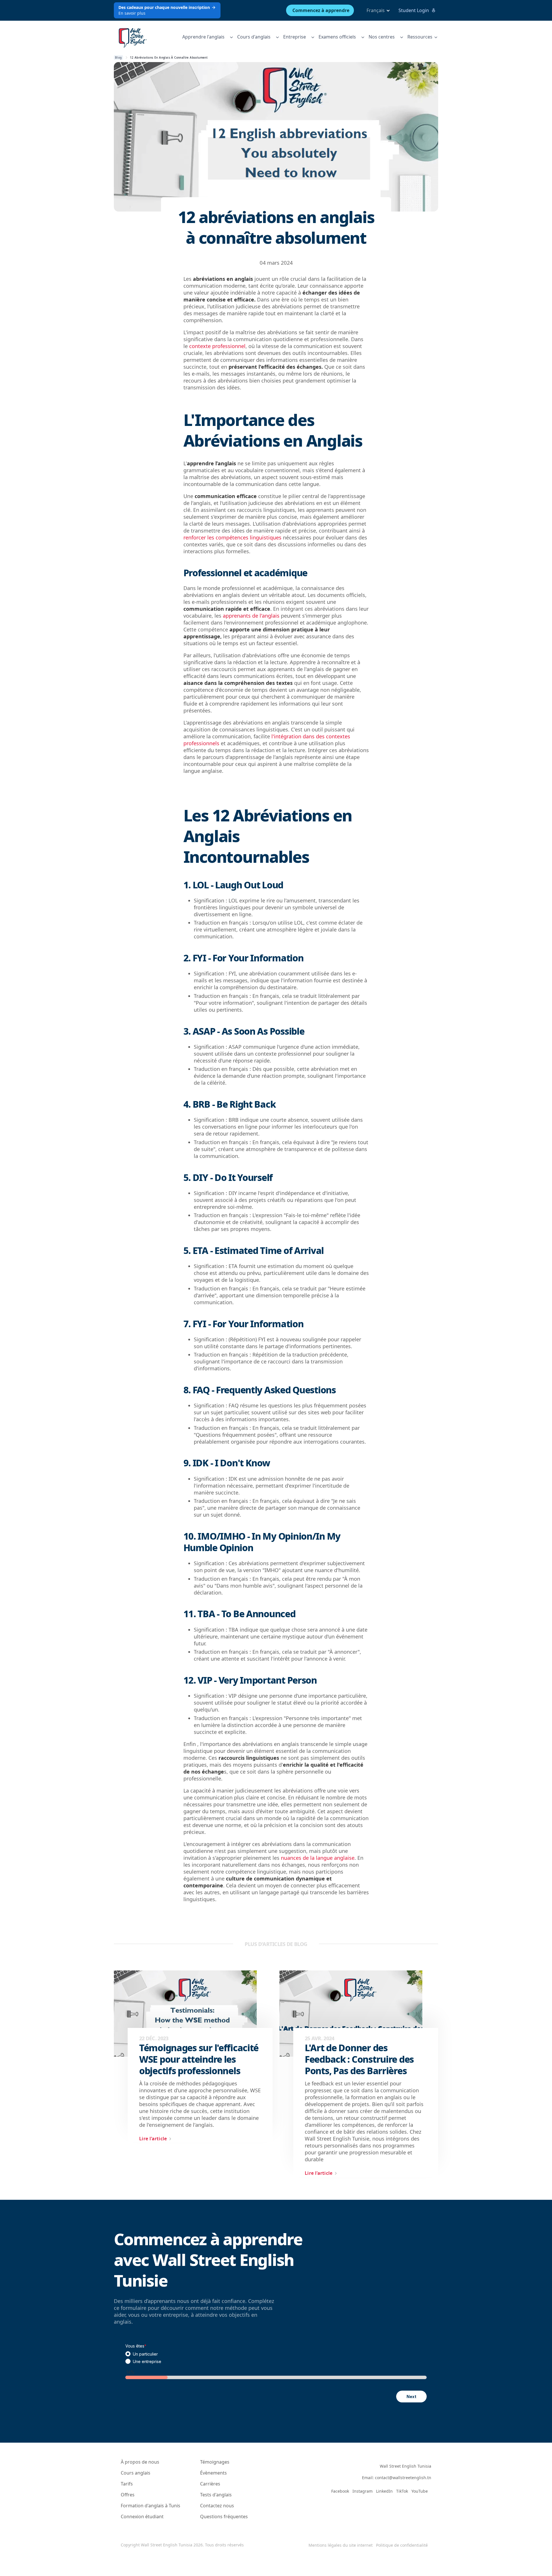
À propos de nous (140, 2462)
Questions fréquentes (224, 2517)
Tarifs (127, 2484)
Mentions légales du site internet (341, 2545)
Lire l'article (153, 2139)
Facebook (340, 2491)
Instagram (363, 2491)
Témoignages (215, 2462)
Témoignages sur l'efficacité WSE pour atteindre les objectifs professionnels (199, 2059)
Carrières (210, 2484)
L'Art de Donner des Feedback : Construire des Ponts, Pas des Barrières (359, 2059)
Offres (128, 2495)
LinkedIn (384, 2491)
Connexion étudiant (142, 2517)
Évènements (213, 2473)
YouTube (420, 2491)
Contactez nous (217, 2506)
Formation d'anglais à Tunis (151, 2506)
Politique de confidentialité (402, 2545)
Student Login (414, 10)
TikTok (402, 2491)
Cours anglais (136, 2473)
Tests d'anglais (216, 2495)
